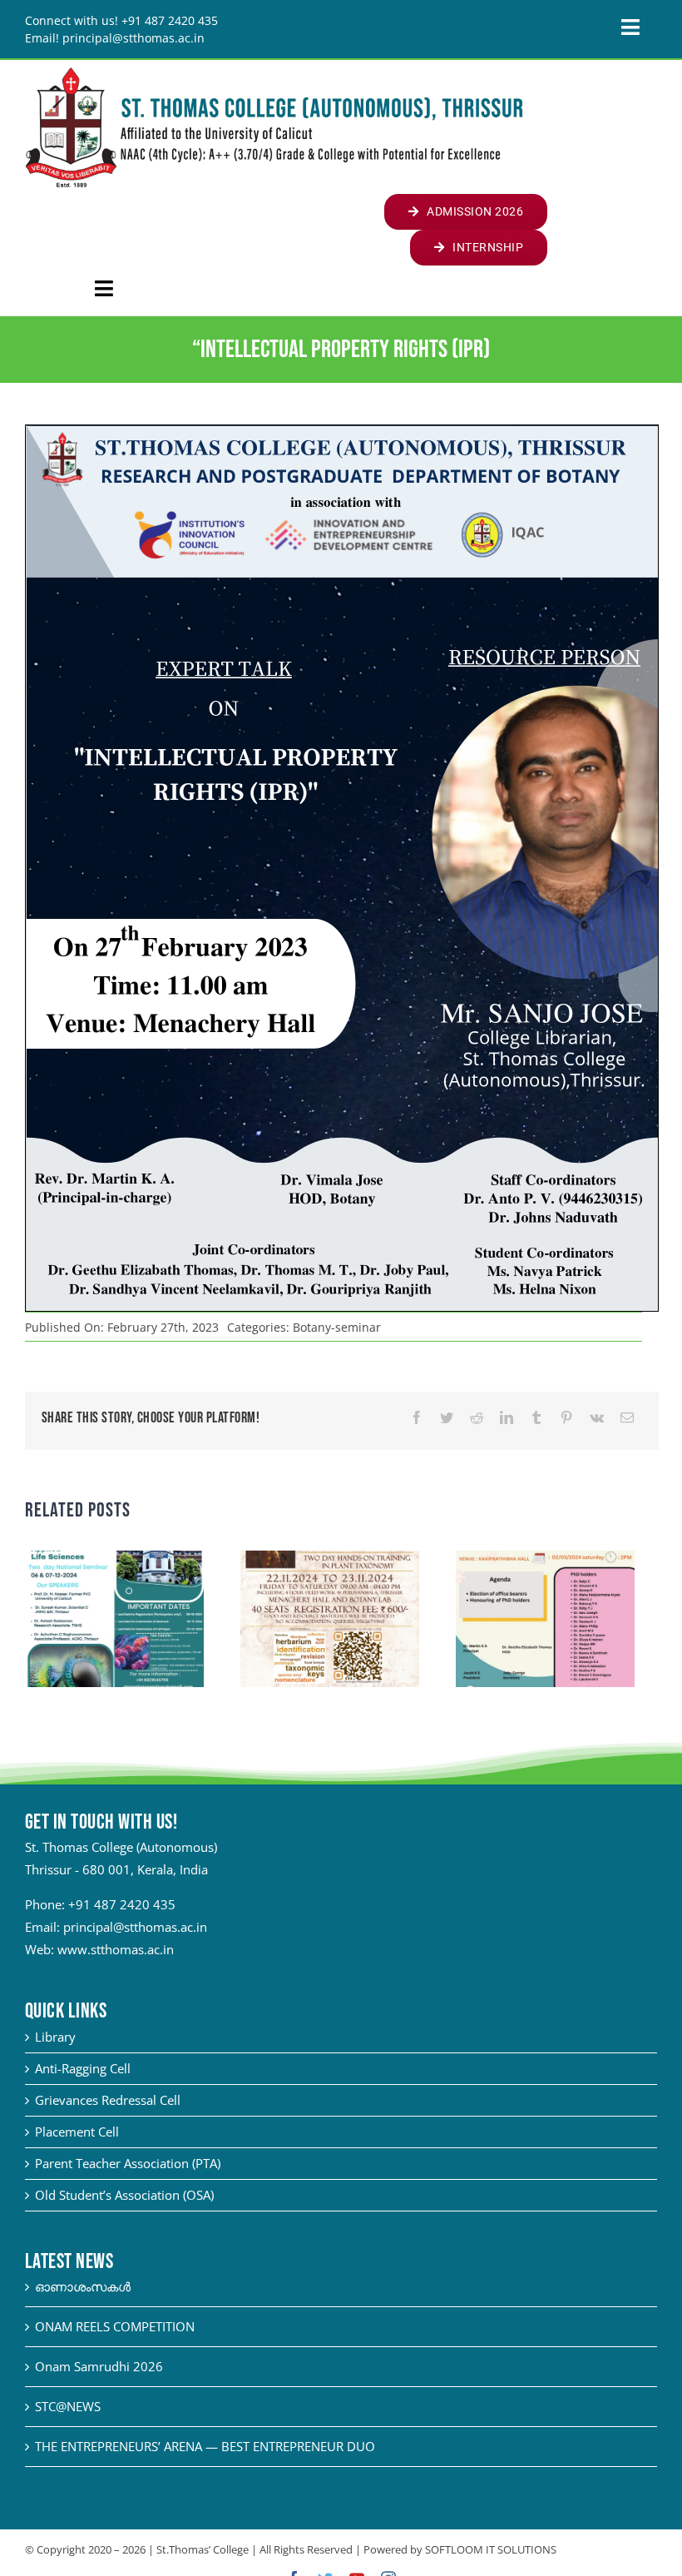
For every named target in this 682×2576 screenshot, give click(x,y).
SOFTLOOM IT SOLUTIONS (491, 2549)
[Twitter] (447, 1418)
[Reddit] (477, 1418)
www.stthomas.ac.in (116, 1949)
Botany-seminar (337, 1327)
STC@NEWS (68, 2406)
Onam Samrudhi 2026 (99, 2366)
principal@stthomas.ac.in (135, 1927)
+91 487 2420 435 (122, 1904)
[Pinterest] (566, 1418)
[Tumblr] (536, 1418)
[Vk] (597, 1418)
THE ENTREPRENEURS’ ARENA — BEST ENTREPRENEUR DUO (205, 2446)
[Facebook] (417, 1418)
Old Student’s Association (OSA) (124, 2195)
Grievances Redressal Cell (108, 2100)
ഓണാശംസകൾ (83, 2286)
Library (55, 2037)
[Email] (627, 1418)
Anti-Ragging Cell (83, 2068)
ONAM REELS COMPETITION (115, 2326)
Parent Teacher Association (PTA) (128, 2163)
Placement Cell (77, 2132)
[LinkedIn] (507, 1418)
